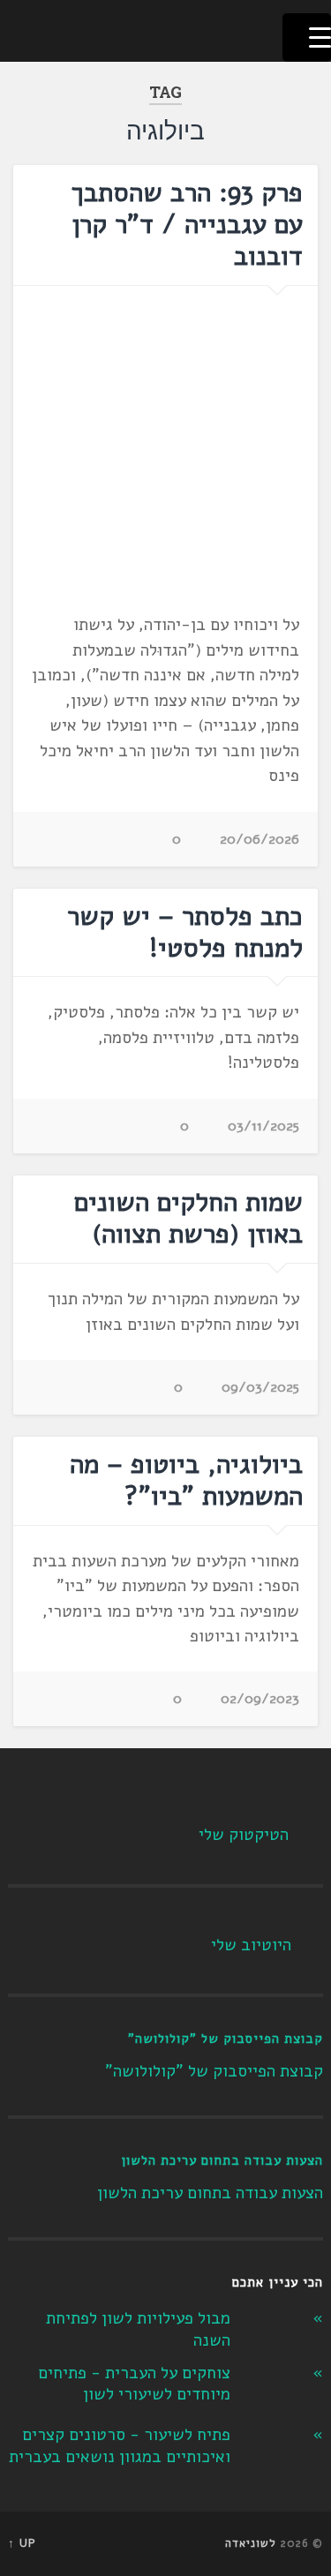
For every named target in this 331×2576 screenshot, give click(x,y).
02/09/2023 (260, 1699)
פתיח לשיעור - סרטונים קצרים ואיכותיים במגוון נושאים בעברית (120, 2446)
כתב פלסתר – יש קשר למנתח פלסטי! (185, 932)
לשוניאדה (251, 2543)
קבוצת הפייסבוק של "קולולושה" (226, 2039)
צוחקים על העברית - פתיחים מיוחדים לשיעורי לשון (134, 2384)
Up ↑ (22, 2543)
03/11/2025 (263, 1126)
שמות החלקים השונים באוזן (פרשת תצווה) (188, 1218)
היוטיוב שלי (251, 1945)
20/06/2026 (260, 839)
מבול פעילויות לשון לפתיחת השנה (138, 2329)
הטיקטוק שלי (244, 1835)
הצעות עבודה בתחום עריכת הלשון (222, 2160)
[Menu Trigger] (307, 38)
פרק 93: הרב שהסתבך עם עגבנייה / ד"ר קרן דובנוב (187, 225)
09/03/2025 (260, 1387)
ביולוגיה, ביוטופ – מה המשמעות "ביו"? (186, 1480)
